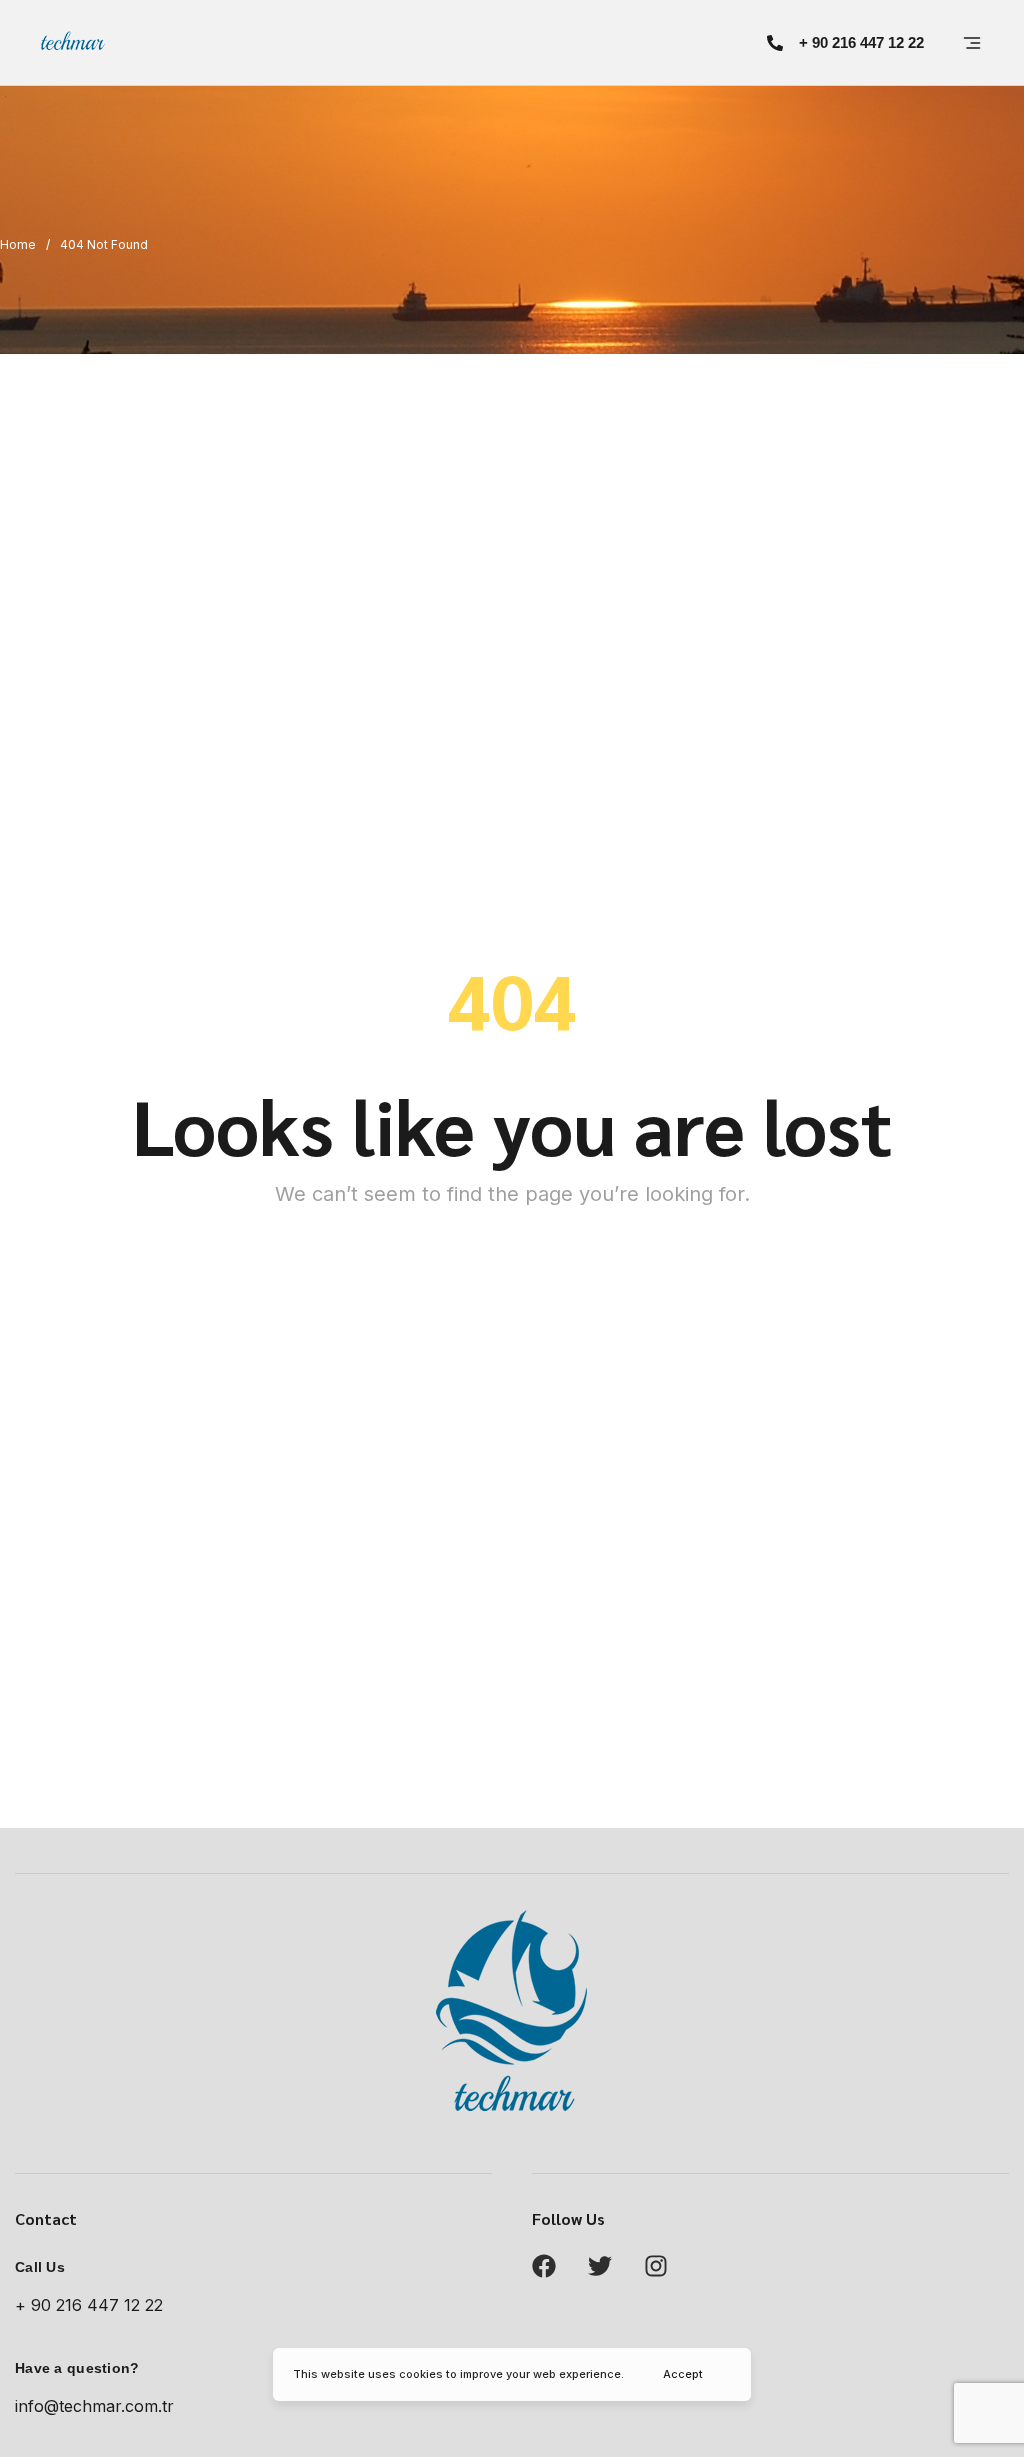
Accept (683, 2374)
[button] (845, 42)
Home (18, 244)
